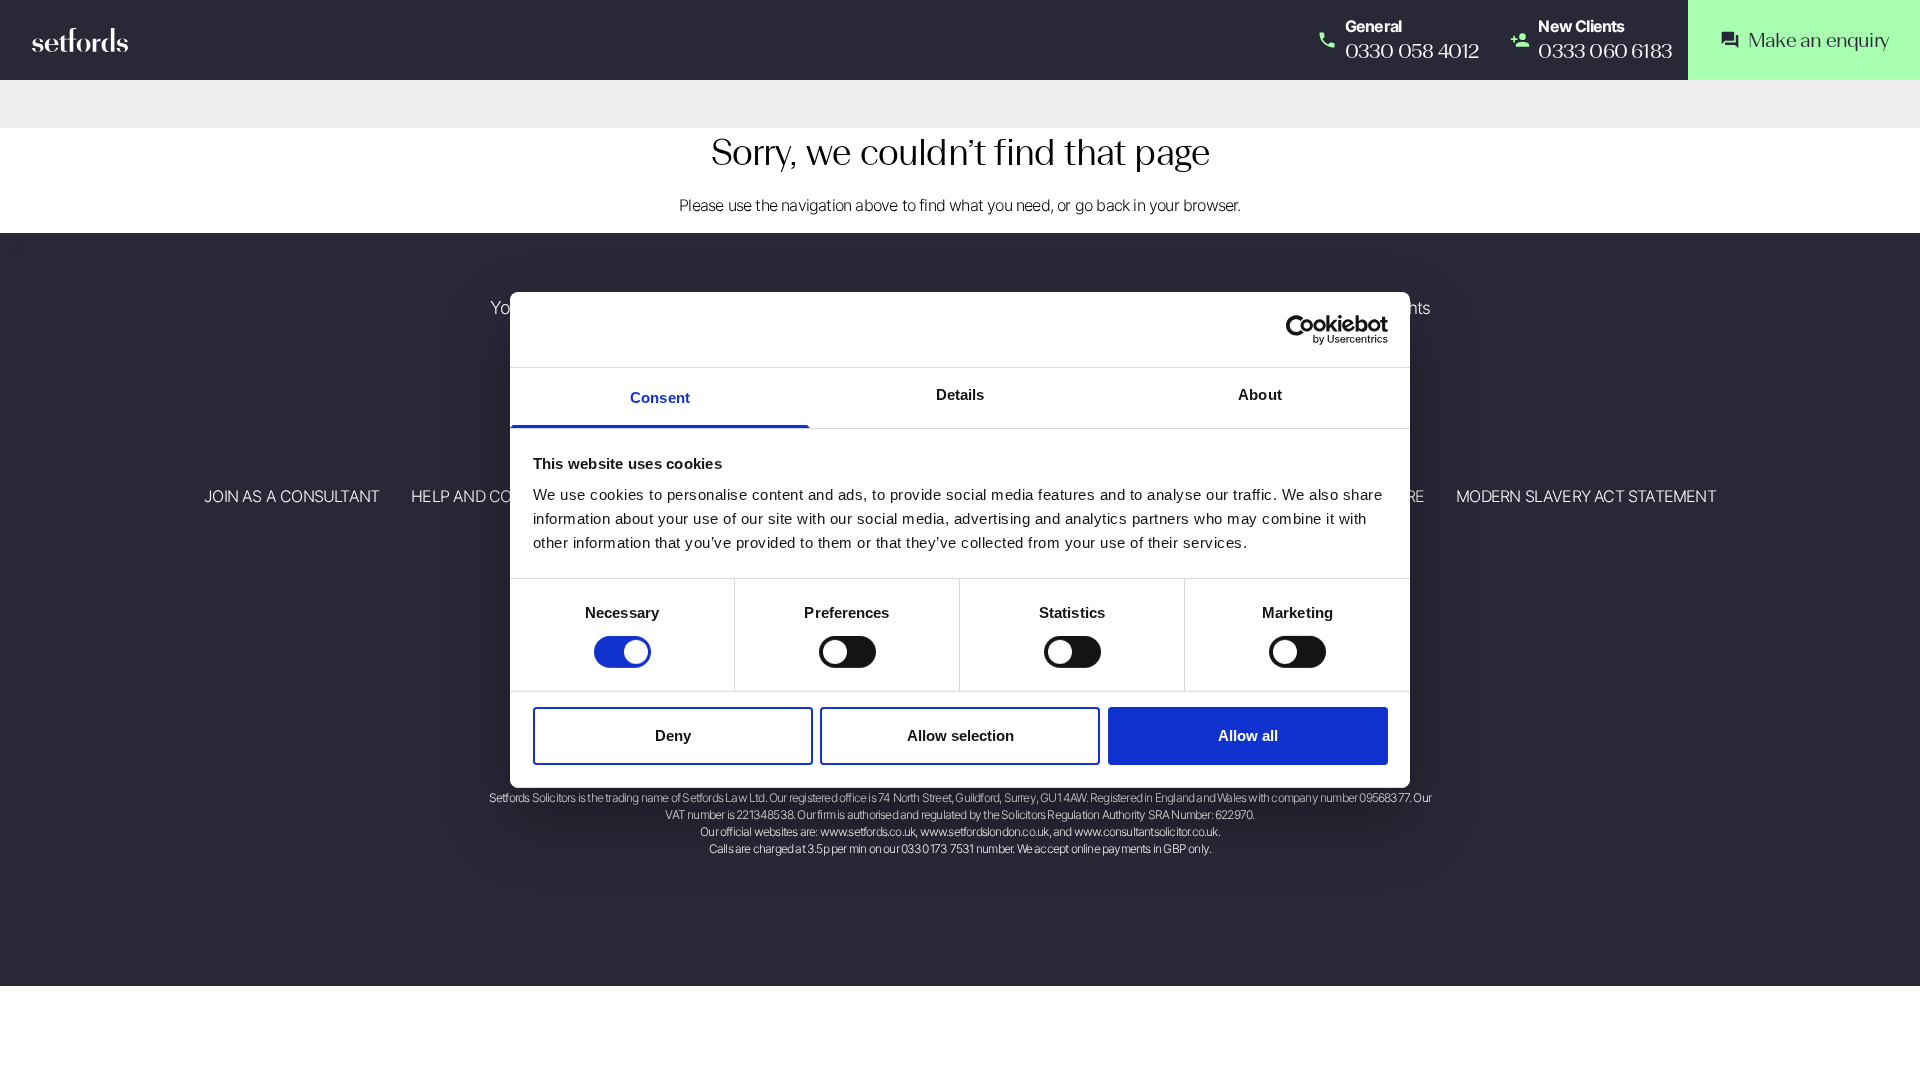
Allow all (1248, 735)
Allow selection (960, 735)
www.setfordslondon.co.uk (984, 831)
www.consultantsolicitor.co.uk (1146, 831)
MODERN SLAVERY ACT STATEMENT (1586, 496)
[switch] (847, 652)
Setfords (80, 40)
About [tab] (1260, 394)
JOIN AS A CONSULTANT (291, 496)
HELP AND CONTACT (485, 496)
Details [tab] (960, 394)
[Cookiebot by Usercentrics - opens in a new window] (1300, 329)
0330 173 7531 (937, 848)
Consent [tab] (660, 397)
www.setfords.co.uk (868, 831)
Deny (673, 735)
